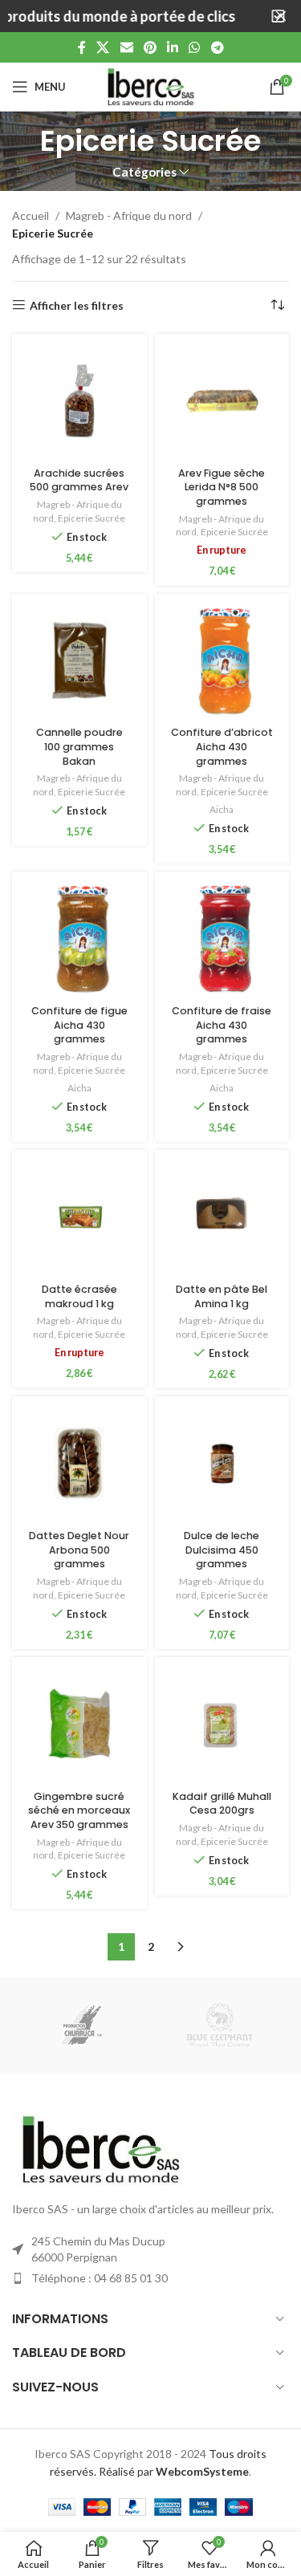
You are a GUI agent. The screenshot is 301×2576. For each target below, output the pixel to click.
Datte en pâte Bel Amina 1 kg (222, 1296)
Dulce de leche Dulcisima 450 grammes (222, 1550)
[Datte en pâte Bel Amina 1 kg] (222, 1217)
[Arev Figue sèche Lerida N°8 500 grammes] (222, 401)
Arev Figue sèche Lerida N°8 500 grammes (222, 487)
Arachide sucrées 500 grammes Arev (79, 480)
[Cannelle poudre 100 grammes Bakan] (79, 661)
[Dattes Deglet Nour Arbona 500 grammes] (79, 1464)
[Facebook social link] (82, 47)
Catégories (144, 172)
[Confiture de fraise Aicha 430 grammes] (222, 939)
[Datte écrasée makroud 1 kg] (79, 1217)
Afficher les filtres (77, 305)
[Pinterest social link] (150, 47)
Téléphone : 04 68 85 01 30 (100, 2278)
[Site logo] (151, 85)
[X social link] (103, 47)
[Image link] (100, 2148)
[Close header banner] (281, 16)
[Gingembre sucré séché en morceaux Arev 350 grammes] (79, 1725)
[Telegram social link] (217, 47)
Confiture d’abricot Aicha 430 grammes (222, 746)
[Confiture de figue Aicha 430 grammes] (79, 939)
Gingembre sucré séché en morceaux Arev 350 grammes (79, 1810)
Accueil (31, 215)
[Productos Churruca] (81, 2025)
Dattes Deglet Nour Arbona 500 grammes (79, 1550)
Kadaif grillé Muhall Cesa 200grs (222, 1804)
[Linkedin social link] (173, 47)
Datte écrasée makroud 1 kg (79, 1296)
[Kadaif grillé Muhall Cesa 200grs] (222, 1725)
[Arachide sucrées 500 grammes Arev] (79, 401)
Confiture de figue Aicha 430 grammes (79, 1025)
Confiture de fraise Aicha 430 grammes (222, 1025)
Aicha (222, 809)
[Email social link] (126, 47)
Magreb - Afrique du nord (129, 215)
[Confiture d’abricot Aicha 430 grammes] (222, 661)
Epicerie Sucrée (92, 518)
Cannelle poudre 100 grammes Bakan (79, 746)
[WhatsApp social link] (195, 47)
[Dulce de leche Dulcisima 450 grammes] (222, 1464)
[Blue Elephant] (220, 2025)
